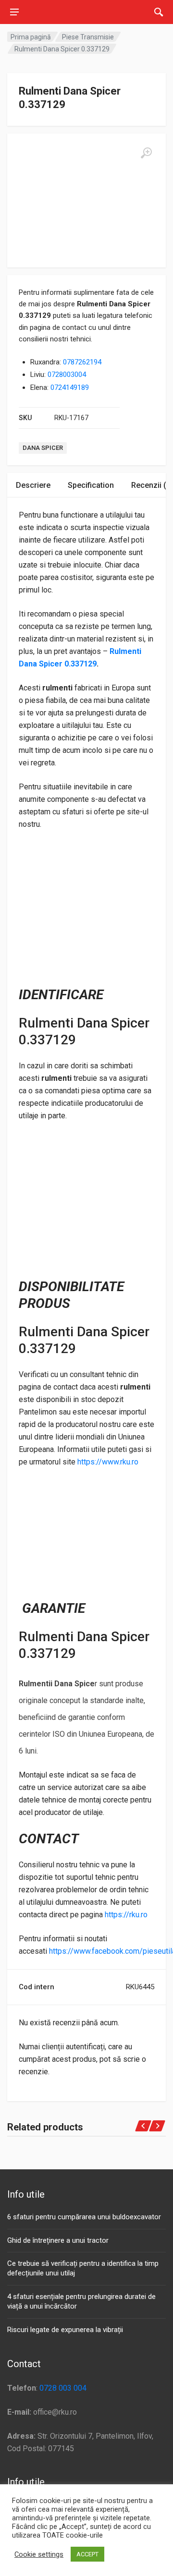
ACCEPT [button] (87, 2554)
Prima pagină (31, 37)
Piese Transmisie (88, 37)
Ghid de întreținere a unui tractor (58, 2240)
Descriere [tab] (33, 485)
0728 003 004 (63, 2388)
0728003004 (67, 375)
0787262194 (82, 362)
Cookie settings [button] (39, 2554)
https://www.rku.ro (108, 1462)
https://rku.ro (126, 1915)
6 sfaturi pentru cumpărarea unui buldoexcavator (84, 2217)
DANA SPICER (43, 448)
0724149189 (70, 387)
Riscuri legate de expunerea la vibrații (65, 2330)
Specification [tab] (91, 485)
